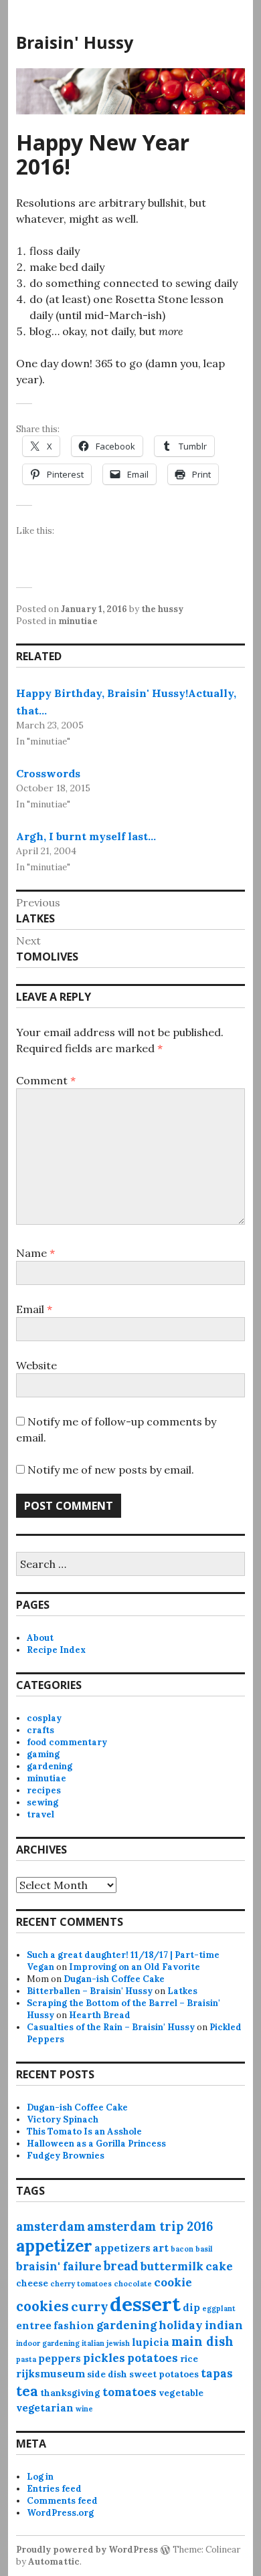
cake (219, 2266)
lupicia (151, 2342)
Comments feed (62, 2501)
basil (204, 2249)
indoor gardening (48, 2343)
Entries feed (54, 2489)
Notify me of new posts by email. (111, 1470)
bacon (182, 2249)
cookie (173, 2282)
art (161, 2248)
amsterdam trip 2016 (150, 2226)
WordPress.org (60, 2513)
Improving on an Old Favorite (135, 1967)
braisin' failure (59, 2266)
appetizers (122, 2248)
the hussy (162, 609)
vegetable (181, 2393)
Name (35, 1253)
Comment (46, 1080)
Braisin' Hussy (75, 42)
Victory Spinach (63, 2119)
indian (224, 2325)
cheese (32, 2283)
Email (34, 1309)
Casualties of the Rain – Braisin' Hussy (111, 2027)
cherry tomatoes (81, 2284)
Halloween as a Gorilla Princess (96, 2144)
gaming (43, 1754)
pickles (104, 2358)
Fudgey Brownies (66, 2156)
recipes (44, 1790)
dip (191, 2307)
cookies (42, 2306)
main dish (202, 2342)
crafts (40, 1730)
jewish (118, 2343)
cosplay (44, 1718)
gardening (50, 1766)
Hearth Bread (100, 2015)
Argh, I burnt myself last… (86, 836)
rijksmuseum (51, 2374)
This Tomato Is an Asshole (84, 2132)
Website (36, 1365)
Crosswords (48, 773)
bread (121, 2266)
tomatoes (129, 2392)
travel (40, 1814)
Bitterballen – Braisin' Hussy (90, 1991)
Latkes (182, 1991)
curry (89, 2306)
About (40, 1638)
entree (34, 2325)
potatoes (153, 2358)
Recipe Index (56, 1650)
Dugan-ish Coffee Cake (114, 1979)
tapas (217, 2373)
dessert (145, 2304)
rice (189, 2359)
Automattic (54, 2562)
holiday (181, 2325)
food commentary (67, 1742)
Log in (40, 2477)
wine (84, 2409)
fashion (74, 2325)
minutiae (78, 621)
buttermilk (172, 2266)
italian (93, 2343)
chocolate (133, 2284)
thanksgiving (70, 2393)
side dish (107, 2374)
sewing (42, 1802)
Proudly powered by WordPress (87, 2550)
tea (27, 2391)
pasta (26, 2359)
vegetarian (45, 2408)
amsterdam (51, 2226)
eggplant (219, 2308)
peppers (60, 2358)
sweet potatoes (164, 2374)
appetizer (54, 2246)
